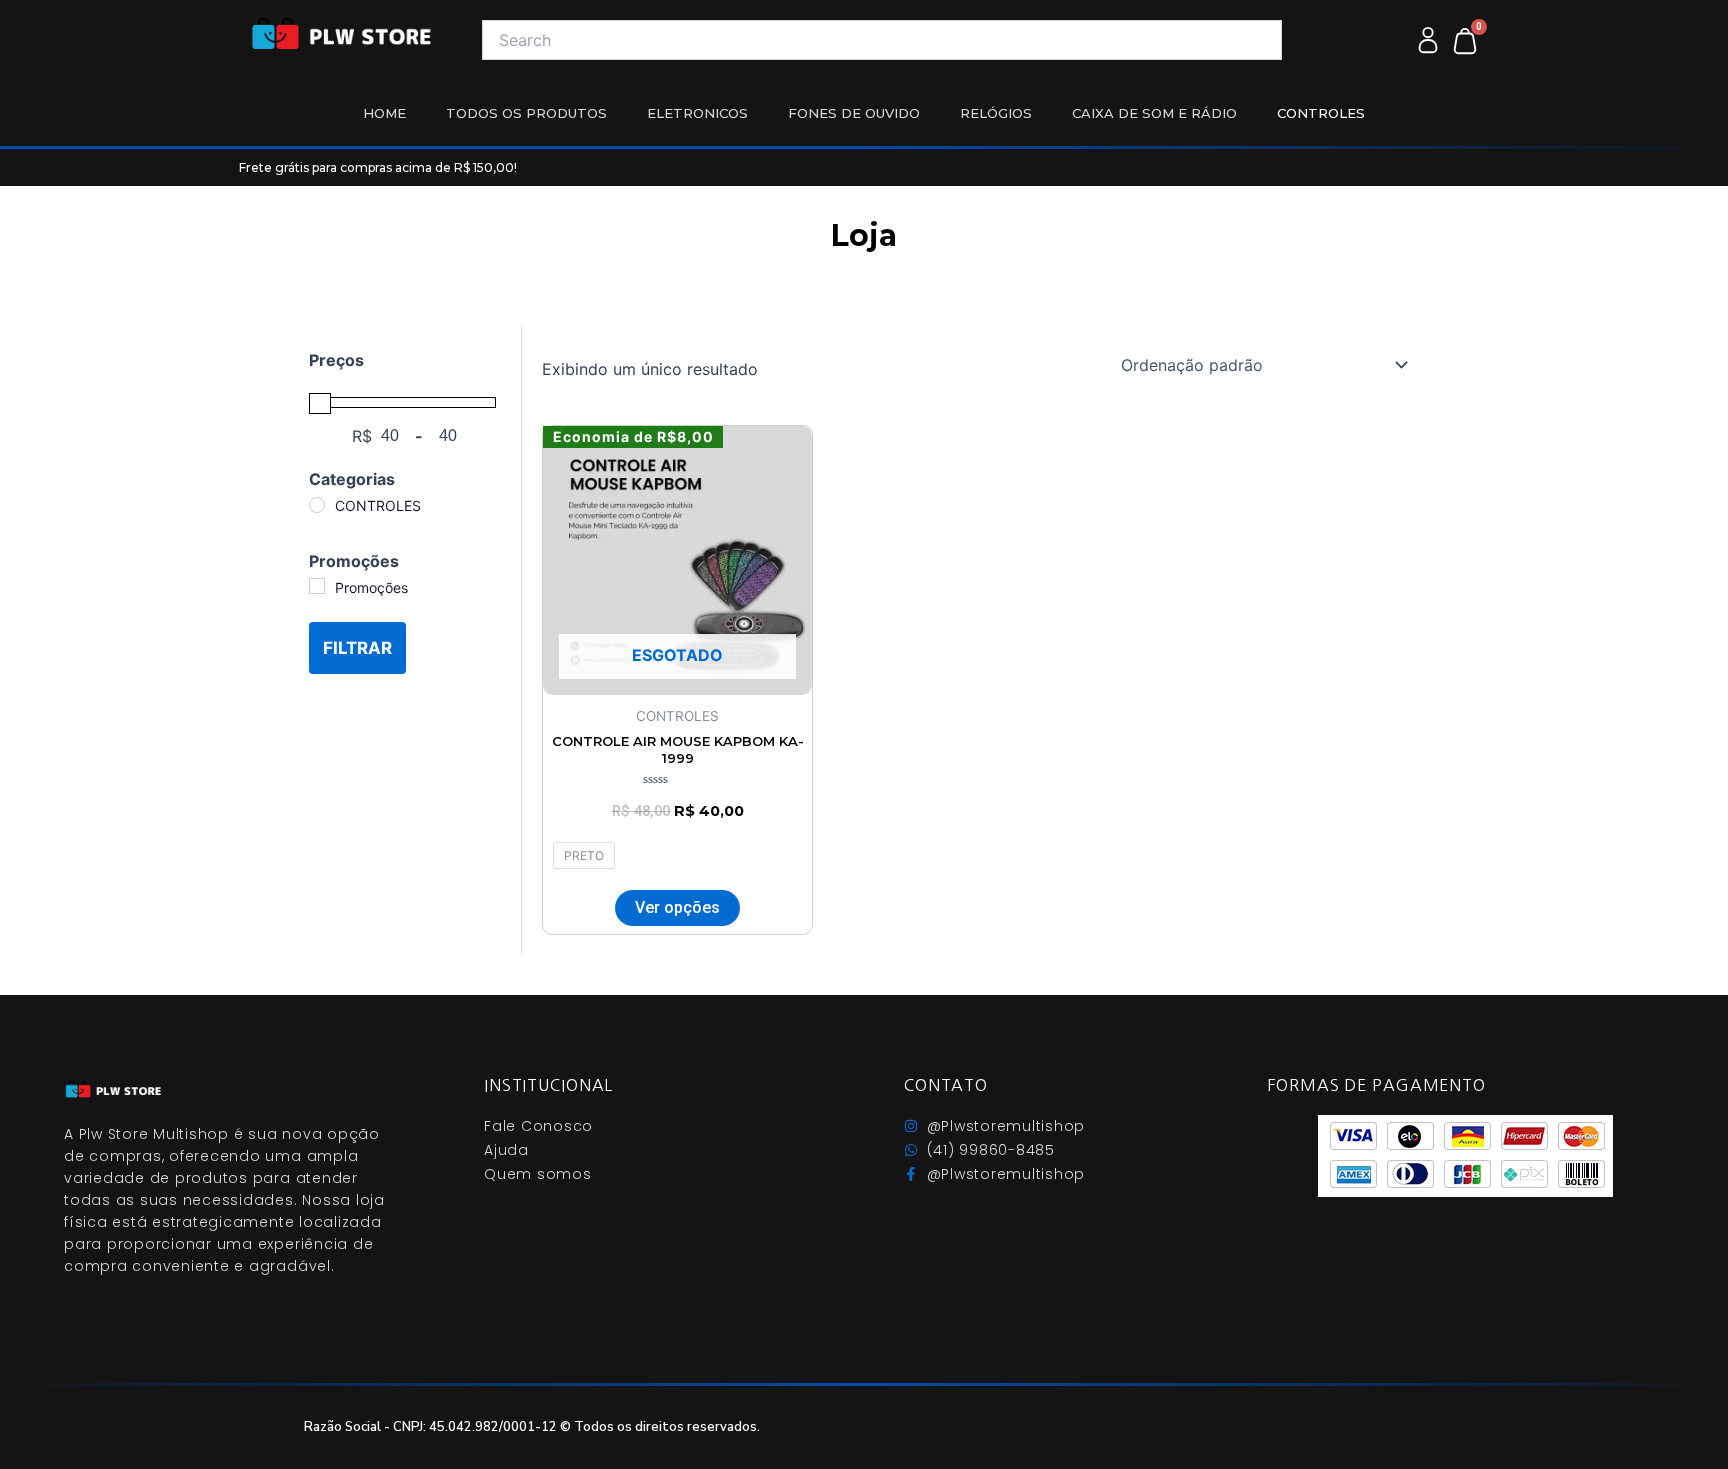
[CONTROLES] (317, 505)
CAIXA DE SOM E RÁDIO (1154, 113)
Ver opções (677, 907)
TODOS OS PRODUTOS (526, 113)
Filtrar (357, 648)
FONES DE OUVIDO (854, 113)
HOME (384, 113)
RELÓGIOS (996, 113)
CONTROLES (1321, 113)
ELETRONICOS (697, 113)
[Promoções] (317, 586)
